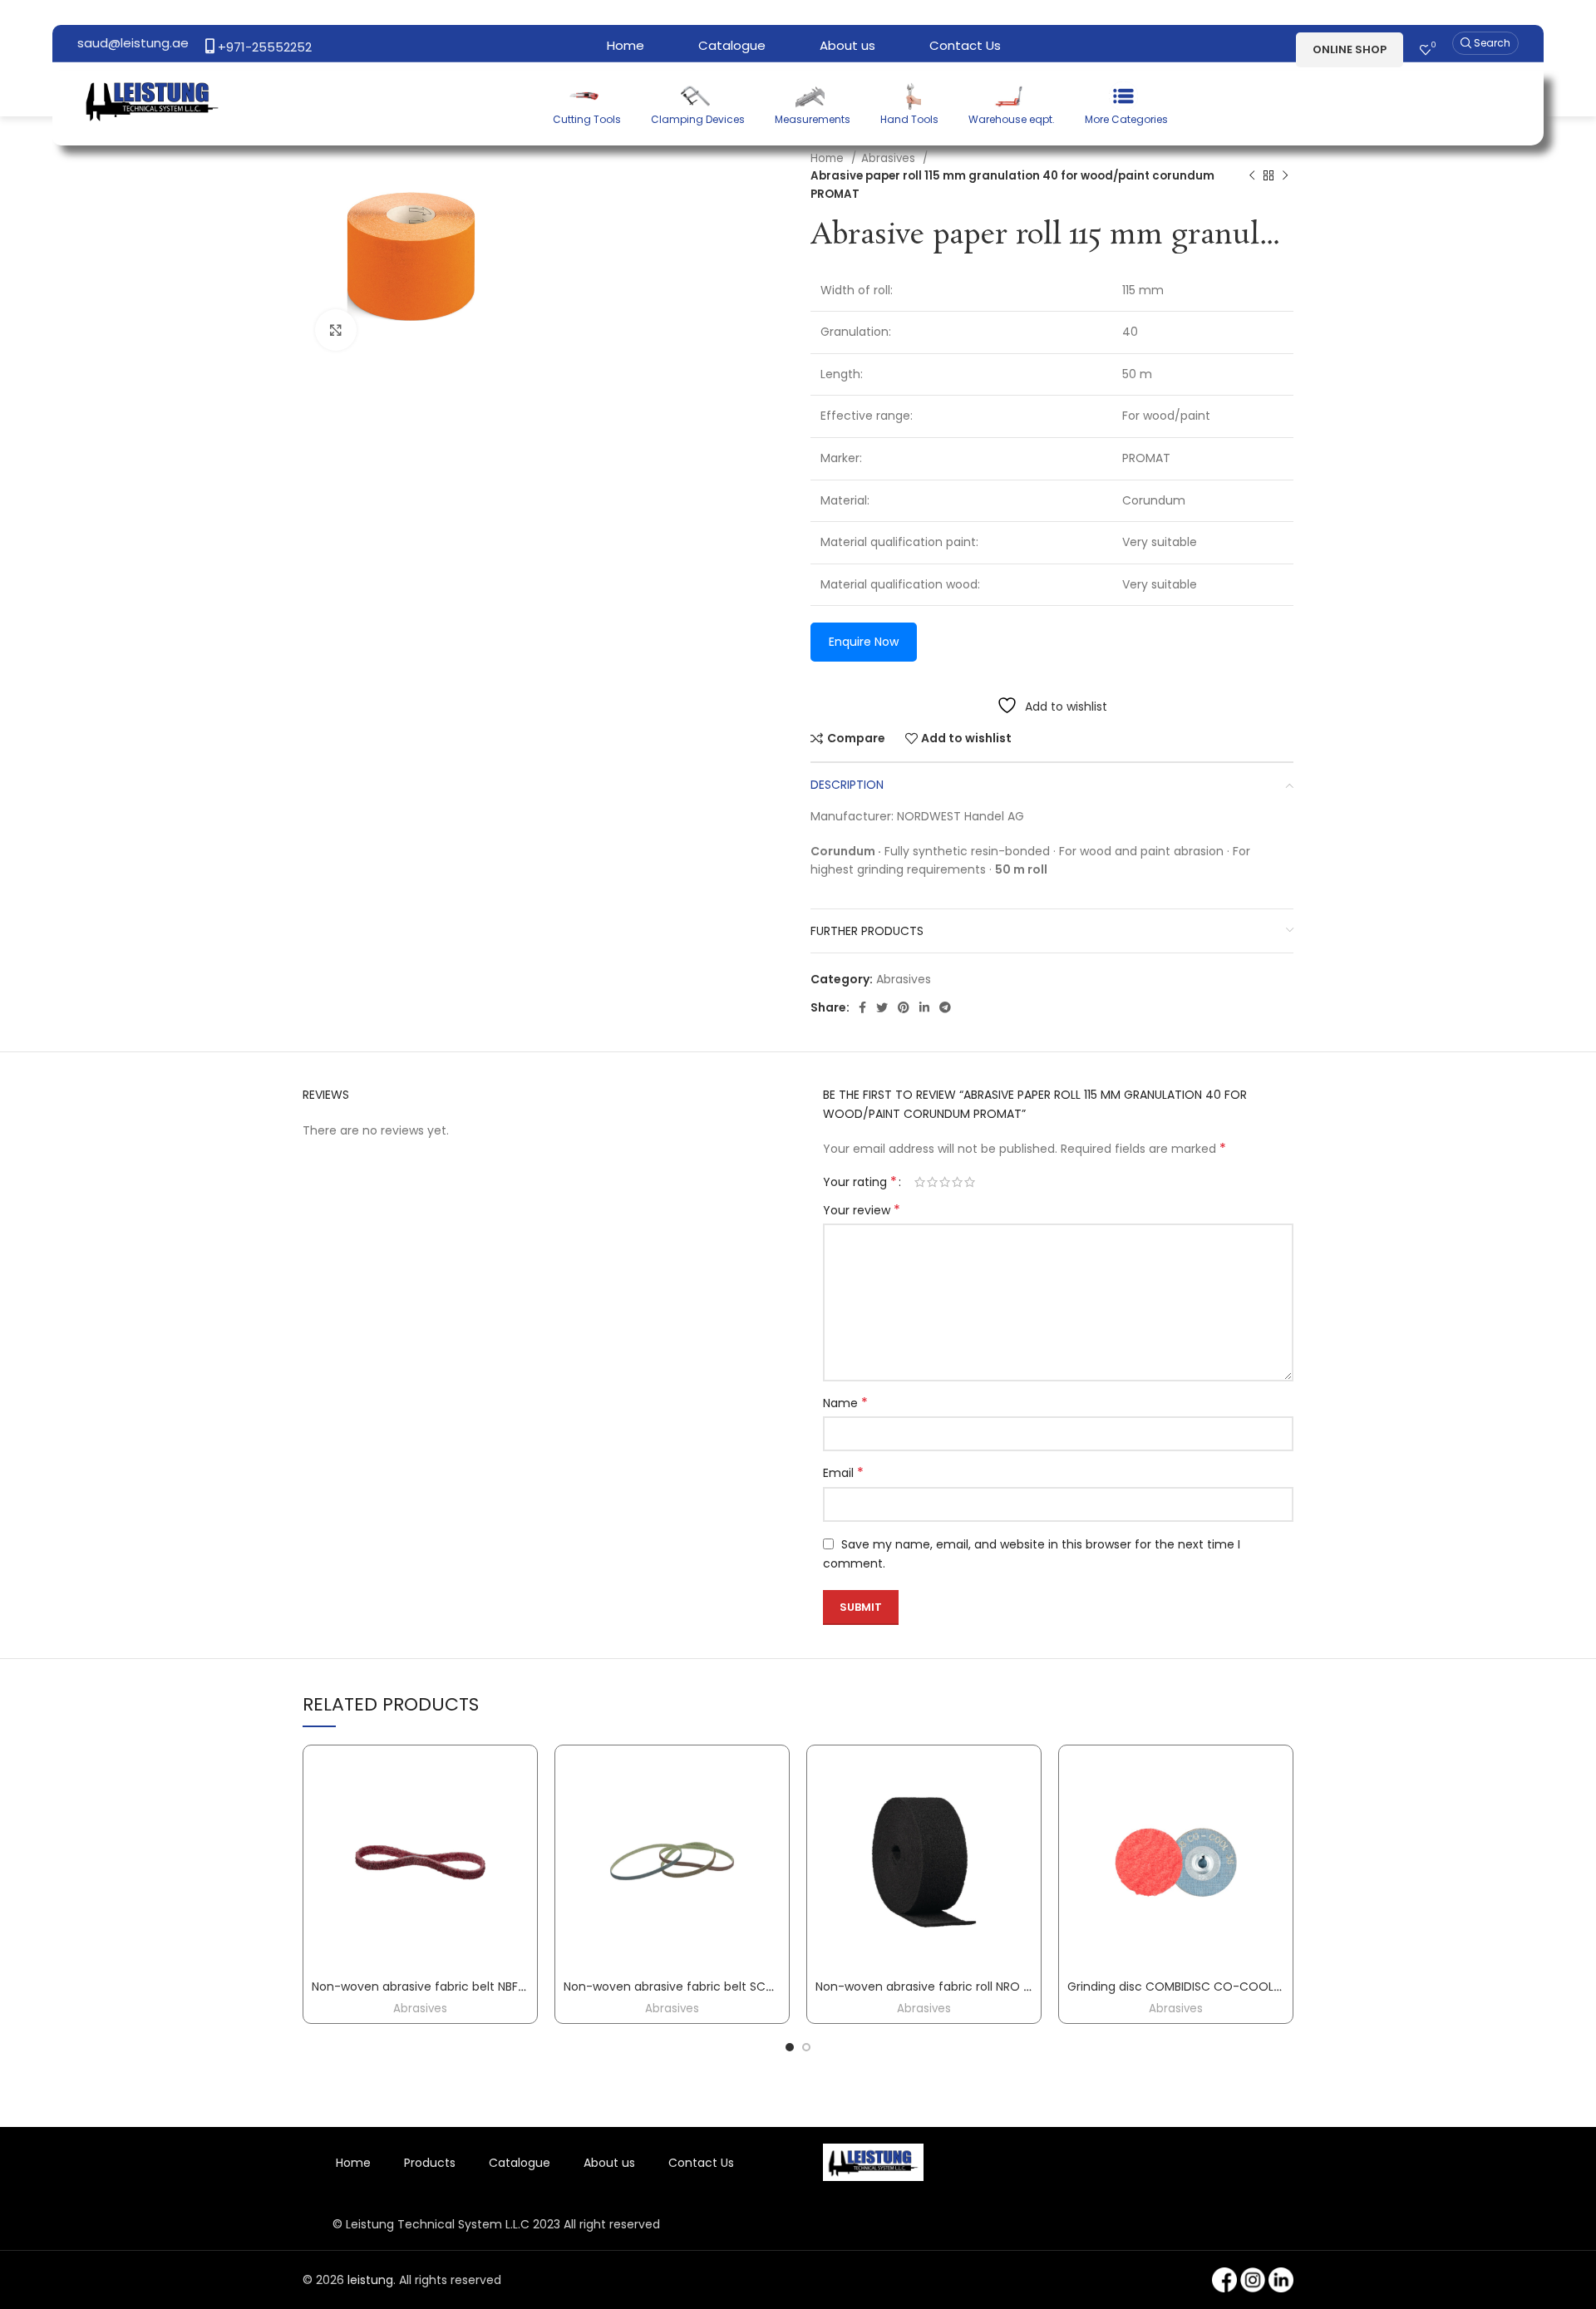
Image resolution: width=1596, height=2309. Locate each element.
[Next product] (1285, 176)
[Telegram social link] (945, 1007)
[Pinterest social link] (904, 1007)
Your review (862, 1210)
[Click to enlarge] (336, 330)
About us (609, 2163)
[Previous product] (1252, 176)
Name (845, 1403)
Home (829, 158)
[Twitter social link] (882, 1007)
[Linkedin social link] (924, 1007)
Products (430, 2163)
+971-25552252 (263, 47)
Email (843, 1473)
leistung (370, 2280)
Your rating (860, 1182)
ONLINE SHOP (1350, 49)
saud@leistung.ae (133, 43)
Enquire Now (864, 642)
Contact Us (701, 2163)
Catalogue (520, 2163)
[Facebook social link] (862, 1007)
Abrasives (890, 158)
